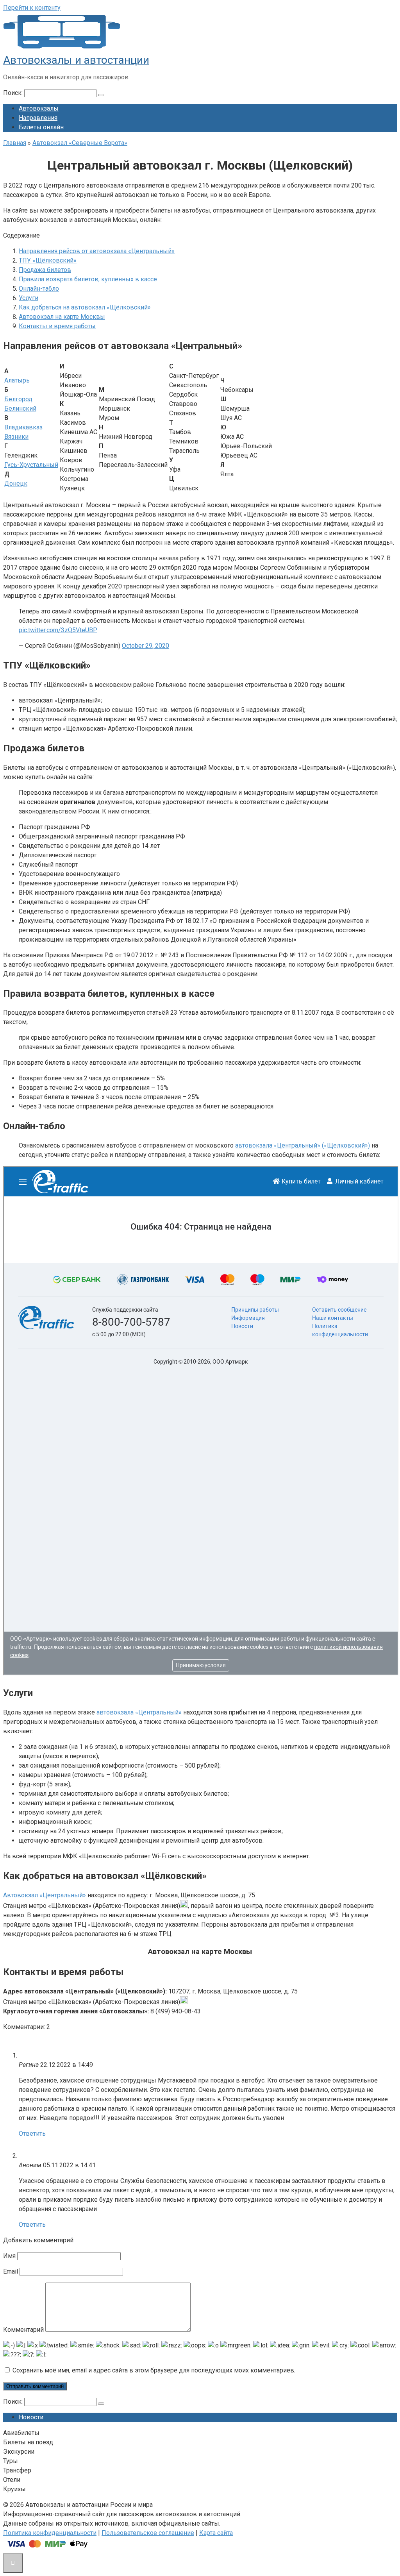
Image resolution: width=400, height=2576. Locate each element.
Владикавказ (23, 427)
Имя (9, 2256)
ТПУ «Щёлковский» (48, 260)
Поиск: (14, 93)
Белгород (18, 399)
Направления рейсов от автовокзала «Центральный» (97, 251)
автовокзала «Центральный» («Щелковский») (303, 1145)
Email (11, 2271)
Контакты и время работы (57, 326)
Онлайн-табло (39, 289)
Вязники (16, 437)
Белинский (20, 408)
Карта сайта (216, 2533)
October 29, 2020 (146, 646)
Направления (38, 118)
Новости (31, 2417)
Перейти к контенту (32, 8)
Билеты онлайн (41, 127)
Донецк (16, 484)
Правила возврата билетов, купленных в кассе (88, 279)
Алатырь (17, 380)
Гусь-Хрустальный (31, 465)
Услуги (29, 298)
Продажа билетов (45, 270)
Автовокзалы (39, 108)
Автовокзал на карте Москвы (62, 317)
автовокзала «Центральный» (139, 1712)
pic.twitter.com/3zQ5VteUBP (58, 630)
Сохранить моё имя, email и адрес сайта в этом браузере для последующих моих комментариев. (154, 2370)
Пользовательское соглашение (148, 2533)
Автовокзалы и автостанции (76, 60)
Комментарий (23, 2330)
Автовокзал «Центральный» (45, 1895)
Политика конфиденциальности (50, 2533)
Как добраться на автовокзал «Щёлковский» (85, 307)
